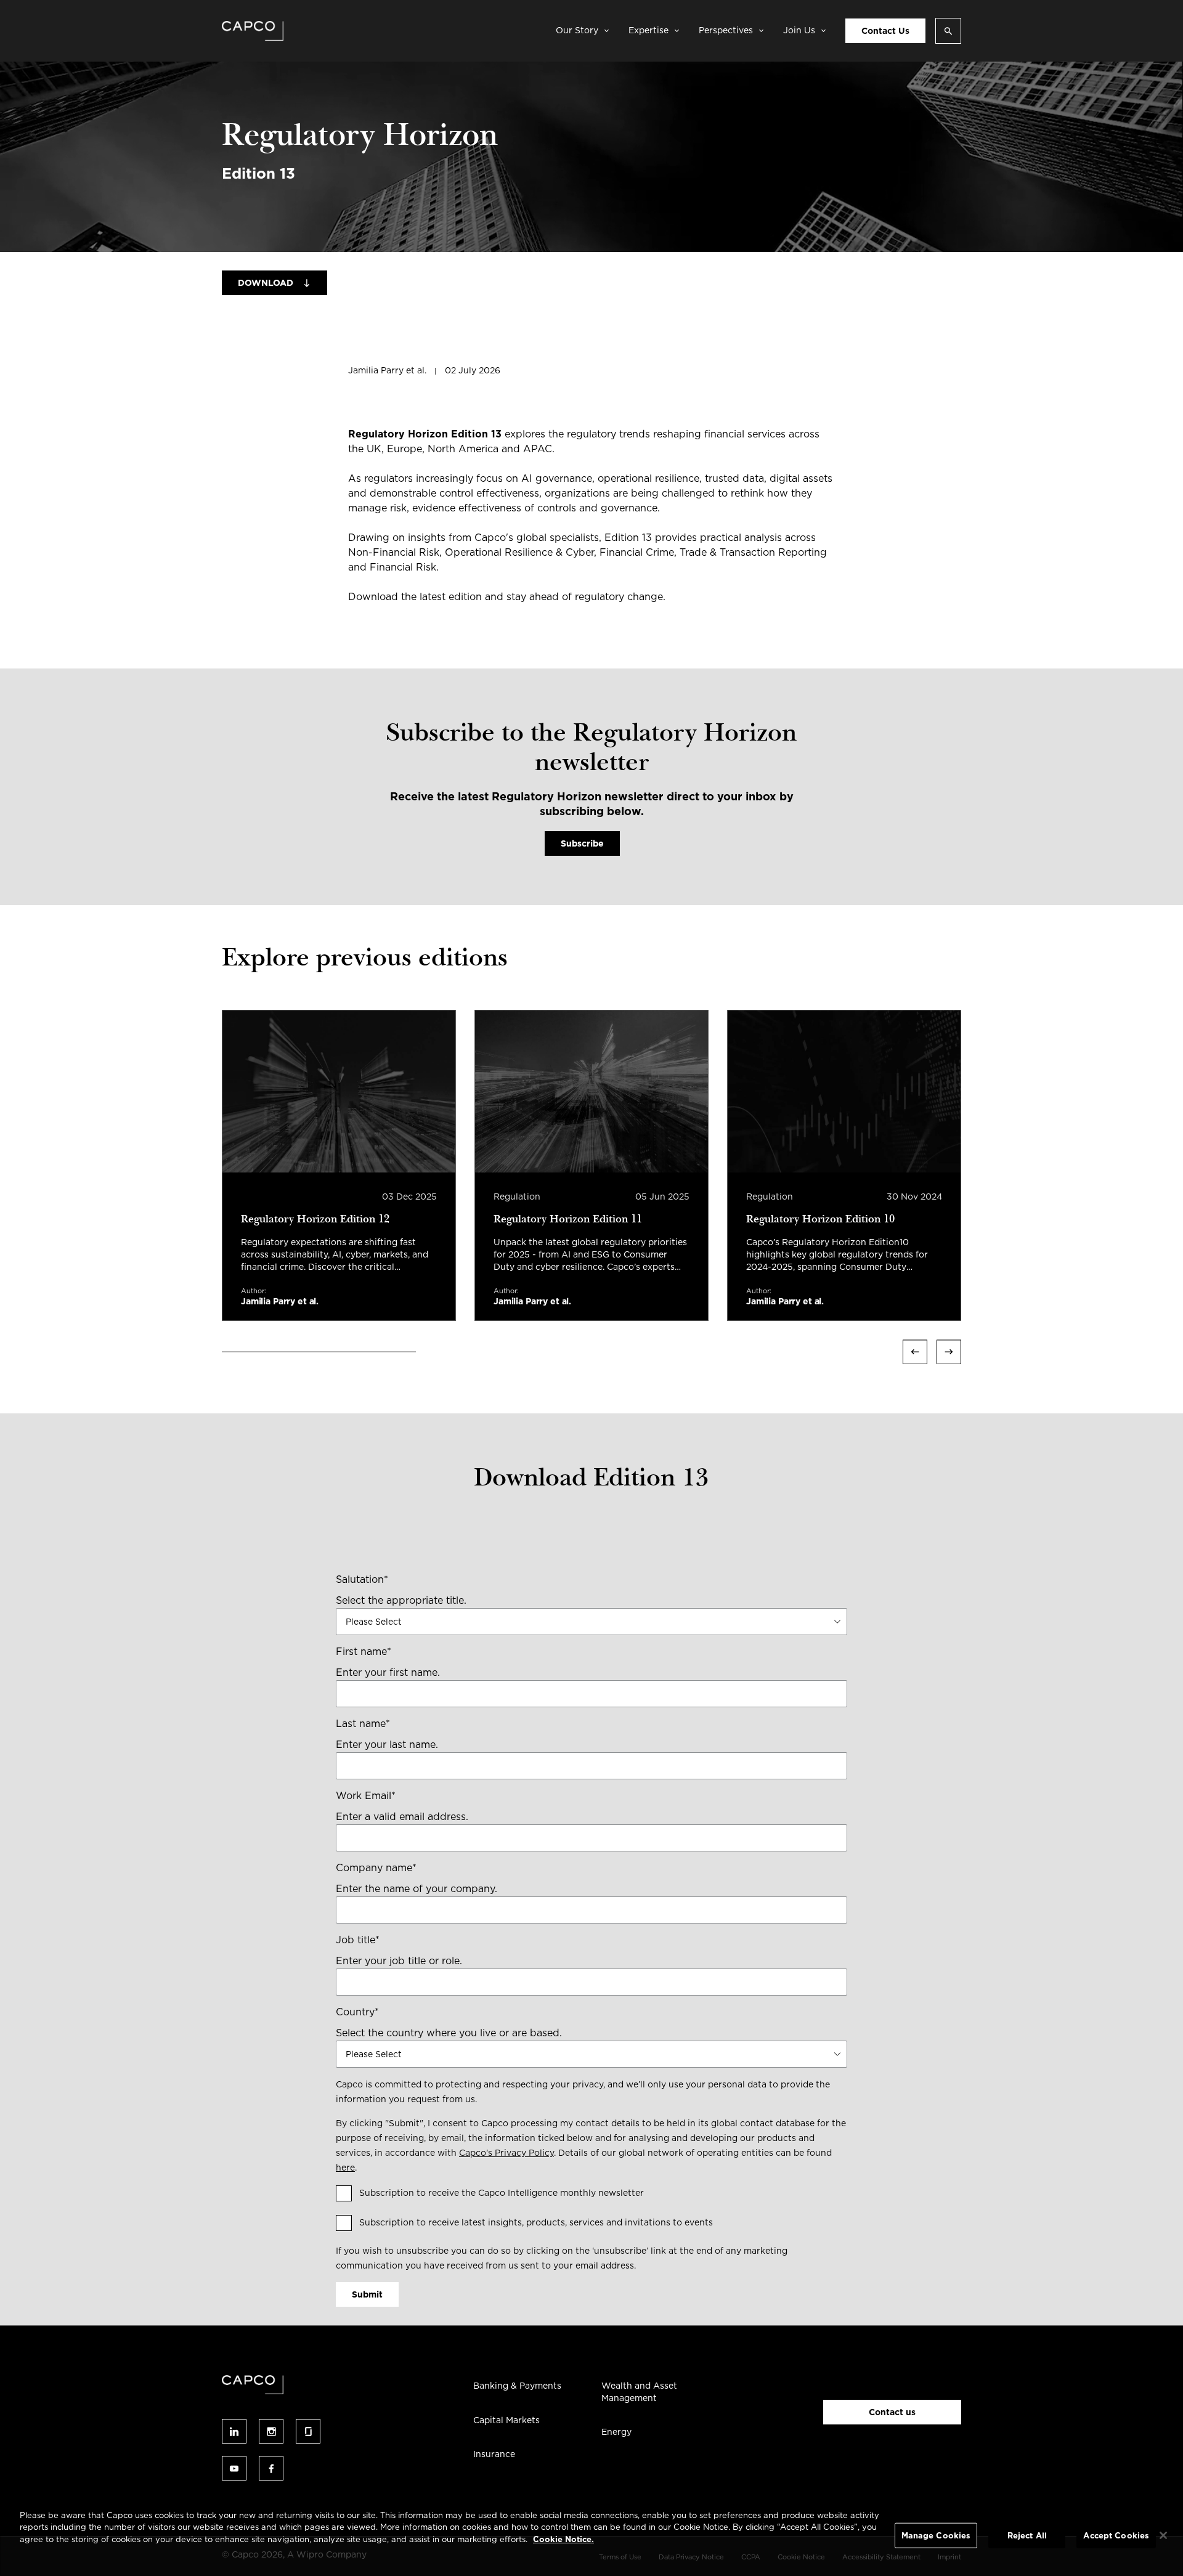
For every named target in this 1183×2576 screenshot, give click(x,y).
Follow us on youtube (234, 2468)
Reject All (1027, 2536)
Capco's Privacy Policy (506, 2153)
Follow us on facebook (271, 2468)
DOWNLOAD (266, 283)
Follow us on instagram (271, 2431)
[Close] (1163, 2535)
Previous (915, 1352)
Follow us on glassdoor (308, 2431)
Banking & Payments (517, 2386)
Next (949, 1352)
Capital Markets (506, 2420)
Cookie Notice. (563, 2539)
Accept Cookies (1116, 2536)
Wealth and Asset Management (639, 2392)
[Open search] (948, 31)
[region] (591, 2537)
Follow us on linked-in (234, 2431)
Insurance (494, 2454)
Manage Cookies (936, 2536)
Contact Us (885, 31)
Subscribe (582, 843)
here (345, 2168)
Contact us (892, 2412)
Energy (616, 2432)
